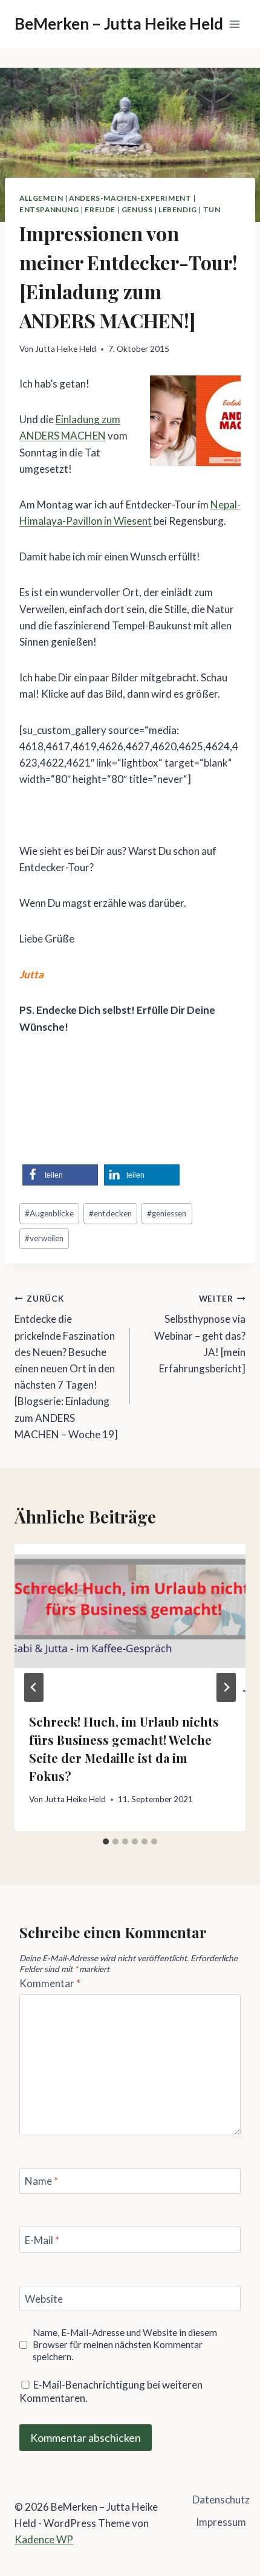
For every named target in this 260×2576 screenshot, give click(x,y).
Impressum (221, 2522)
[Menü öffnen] (234, 24)
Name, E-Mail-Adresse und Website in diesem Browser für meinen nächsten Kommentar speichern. (125, 2344)
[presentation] (130, 1621)
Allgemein (41, 198)
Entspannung (49, 209)
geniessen (167, 1213)
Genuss (137, 209)
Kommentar (50, 1983)
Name (41, 2181)
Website (44, 2299)
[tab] (106, 1841)
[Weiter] (226, 1687)
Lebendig (178, 209)
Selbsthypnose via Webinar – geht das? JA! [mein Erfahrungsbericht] (200, 1334)
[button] (60, 1175)
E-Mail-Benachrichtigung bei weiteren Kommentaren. (111, 2391)
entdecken (110, 1213)
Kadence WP (44, 2539)
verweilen (44, 1238)
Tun (212, 209)
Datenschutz (221, 2500)
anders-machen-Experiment (130, 198)
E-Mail (42, 2240)
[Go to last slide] (34, 1687)
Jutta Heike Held (66, 349)
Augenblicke (49, 1213)
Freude (100, 209)
